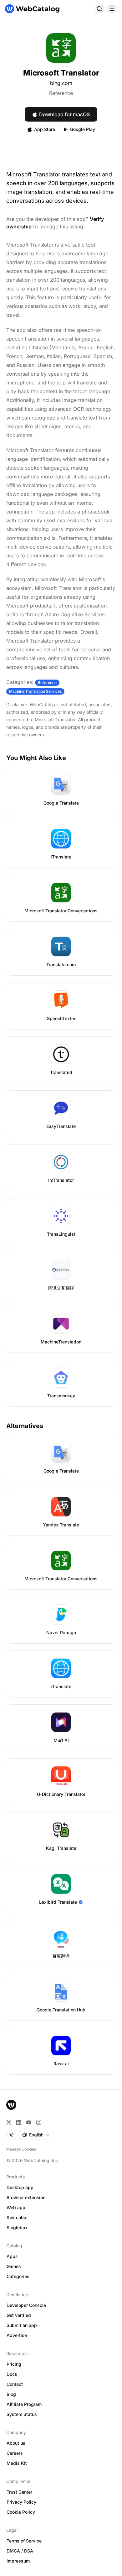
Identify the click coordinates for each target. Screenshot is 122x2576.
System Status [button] (22, 2414)
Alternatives (25, 1426)
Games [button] (14, 2266)
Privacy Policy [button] (21, 2502)
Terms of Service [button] (24, 2541)
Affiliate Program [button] (24, 2404)
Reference (61, 93)
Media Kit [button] (17, 2463)
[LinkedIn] (19, 2122)
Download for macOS (64, 114)
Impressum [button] (18, 2561)
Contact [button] (15, 2384)
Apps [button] (12, 2256)
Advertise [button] (17, 2335)
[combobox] (36, 2135)
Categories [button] (18, 2276)
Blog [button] (11, 2394)
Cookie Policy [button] (21, 2512)
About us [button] (16, 2443)
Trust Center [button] (19, 2492)
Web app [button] (16, 2207)
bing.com (61, 83)
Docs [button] (12, 2374)
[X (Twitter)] (9, 2122)
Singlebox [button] (17, 2227)
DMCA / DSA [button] (20, 2551)
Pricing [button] (14, 2364)
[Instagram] (39, 2122)
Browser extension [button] (26, 2197)
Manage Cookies (21, 2149)
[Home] (32, 9)
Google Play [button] (83, 129)
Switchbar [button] (17, 2217)
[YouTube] (29, 2122)
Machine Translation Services (35, 691)
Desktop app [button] (20, 2187)
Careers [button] (15, 2453)
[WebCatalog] (11, 2105)
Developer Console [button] (26, 2305)
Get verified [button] (19, 2315)
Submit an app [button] (22, 2325)
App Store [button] (45, 129)
